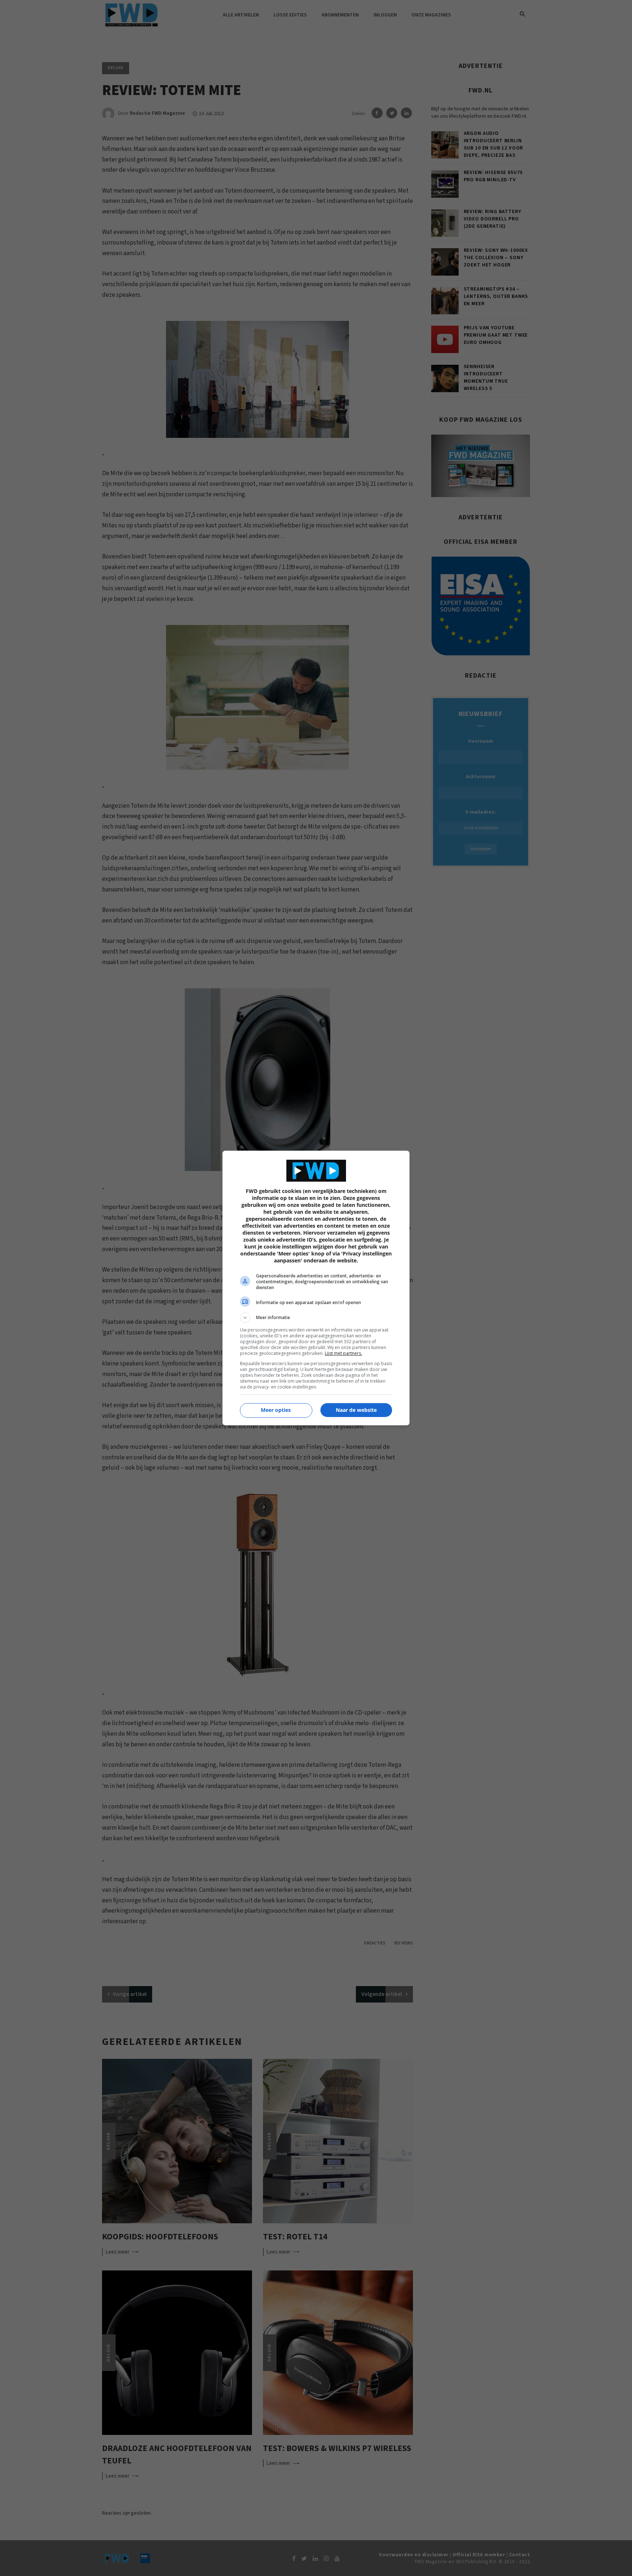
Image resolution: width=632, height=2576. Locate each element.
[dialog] (316, 1288)
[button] (316, 1318)
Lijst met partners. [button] (343, 1353)
